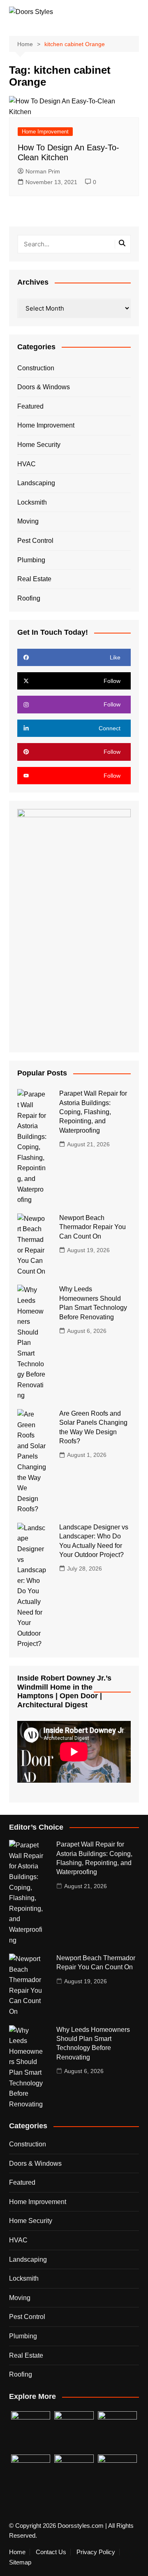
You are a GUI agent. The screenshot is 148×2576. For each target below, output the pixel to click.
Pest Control (35, 541)
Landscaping (36, 483)
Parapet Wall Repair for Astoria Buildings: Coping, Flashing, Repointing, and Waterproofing (93, 1112)
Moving (28, 521)
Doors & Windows (44, 387)
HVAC (27, 464)
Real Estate (34, 579)
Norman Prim (43, 171)
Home (17, 2552)
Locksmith (32, 502)
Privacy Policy (96, 2552)
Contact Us (51, 2552)
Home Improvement (45, 132)
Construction (36, 368)
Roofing (29, 598)
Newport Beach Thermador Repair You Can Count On (92, 1227)
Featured (30, 406)
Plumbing (31, 560)
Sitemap (20, 2562)
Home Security (39, 445)
